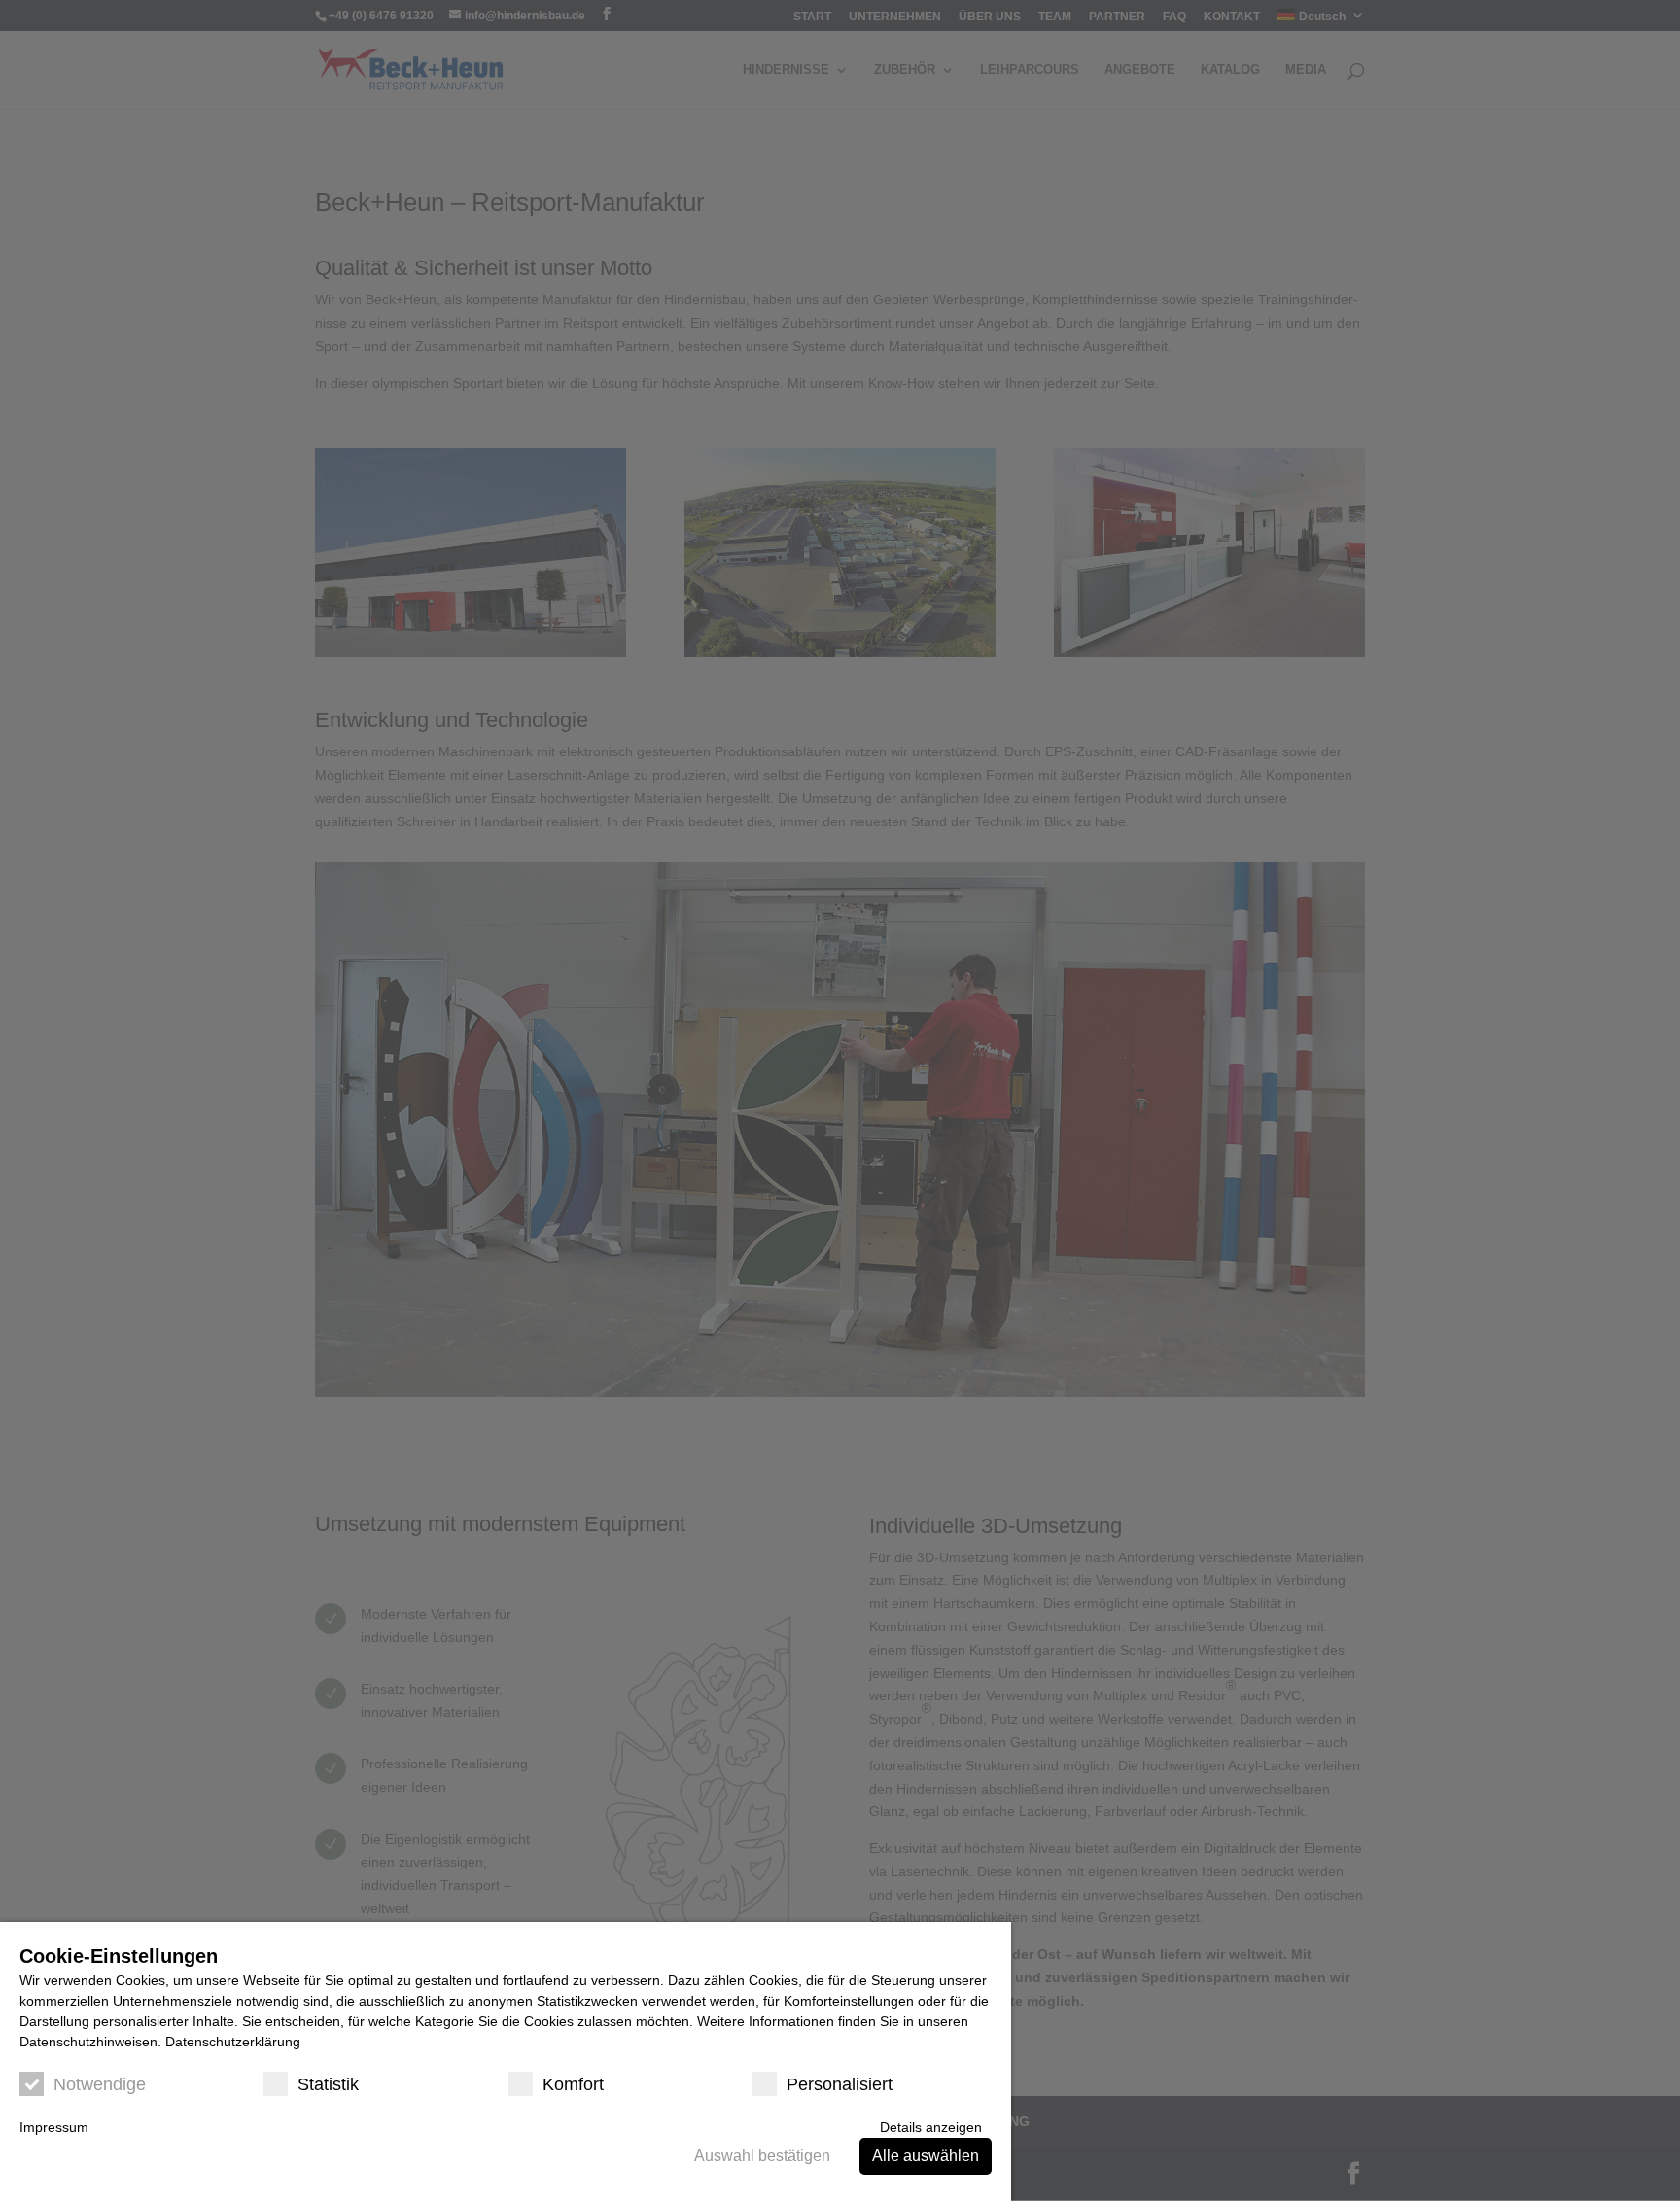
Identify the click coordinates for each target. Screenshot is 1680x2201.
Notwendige (100, 2084)
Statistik (328, 2084)
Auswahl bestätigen (762, 2156)
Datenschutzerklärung (233, 2042)
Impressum (54, 2127)
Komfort (573, 2084)
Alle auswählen (926, 2156)
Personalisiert (840, 2084)
